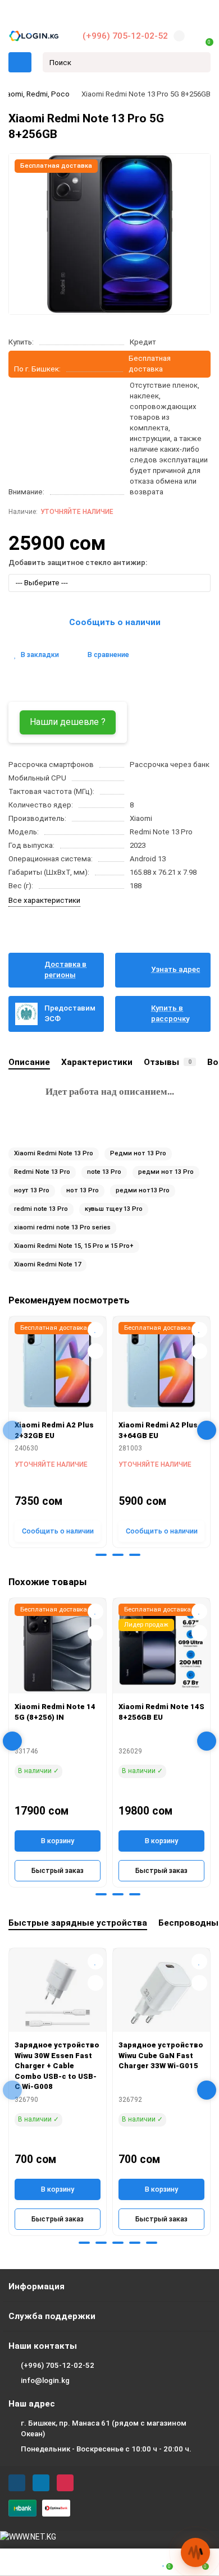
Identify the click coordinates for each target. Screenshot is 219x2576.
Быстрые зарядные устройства (78, 1923)
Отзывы (168, 1062)
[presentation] (12, 1430)
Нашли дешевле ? (68, 722)
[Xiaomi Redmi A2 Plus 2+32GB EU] (58, 1367)
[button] (84, 1555)
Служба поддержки (52, 2316)
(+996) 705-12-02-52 (125, 36)
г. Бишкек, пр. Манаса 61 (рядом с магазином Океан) (104, 2428)
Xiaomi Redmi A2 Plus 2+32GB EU (54, 1430)
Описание (29, 1062)
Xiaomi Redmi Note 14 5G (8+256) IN (55, 1712)
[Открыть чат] (195, 2552)
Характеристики (97, 1062)
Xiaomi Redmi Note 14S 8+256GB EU (161, 1712)
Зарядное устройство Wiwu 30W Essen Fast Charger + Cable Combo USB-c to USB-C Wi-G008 (57, 2066)
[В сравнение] (95, 1351)
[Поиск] (199, 62)
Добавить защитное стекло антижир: (78, 563)
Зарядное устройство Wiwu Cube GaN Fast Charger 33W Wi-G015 (161, 2055)
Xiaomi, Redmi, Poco (35, 94)
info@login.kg (45, 2380)
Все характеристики (44, 900)
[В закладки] (95, 1330)
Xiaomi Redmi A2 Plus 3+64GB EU (158, 1430)
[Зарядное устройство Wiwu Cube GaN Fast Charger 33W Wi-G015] (161, 1993)
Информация (36, 2286)
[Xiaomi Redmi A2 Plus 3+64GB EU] (161, 1367)
